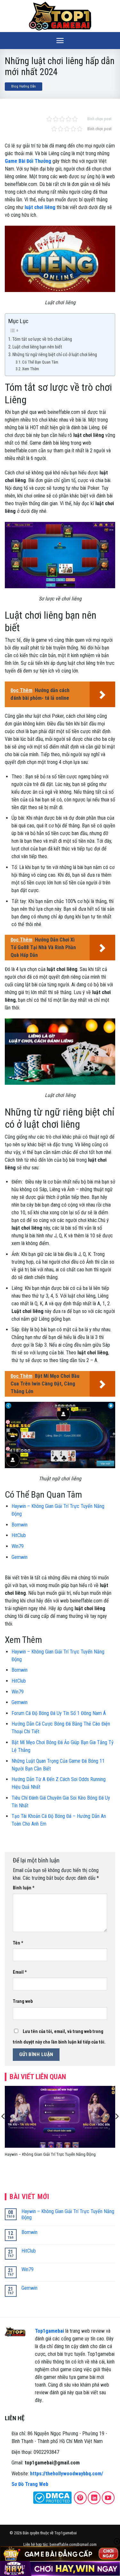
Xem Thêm (31, 369)
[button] (60, 41)
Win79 (18, 1546)
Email (20, 1972)
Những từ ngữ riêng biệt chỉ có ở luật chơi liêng (55, 355)
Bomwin (20, 1525)
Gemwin (20, 1557)
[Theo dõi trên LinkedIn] (94, 2498)
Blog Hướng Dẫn (24, 86)
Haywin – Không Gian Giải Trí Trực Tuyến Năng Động (50, 2154)
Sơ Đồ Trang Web (30, 2484)
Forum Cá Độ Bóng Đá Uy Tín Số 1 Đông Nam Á (59, 1713)
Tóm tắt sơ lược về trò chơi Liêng (43, 339)
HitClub (19, 1535)
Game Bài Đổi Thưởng (28, 161)
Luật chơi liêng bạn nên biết (38, 347)
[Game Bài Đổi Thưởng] (60, 16)
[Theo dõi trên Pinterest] (80, 2498)
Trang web (23, 2001)
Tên (18, 1943)
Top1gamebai (49, 2331)
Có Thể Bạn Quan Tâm (40, 362)
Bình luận (24, 1888)
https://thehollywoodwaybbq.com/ (67, 2474)
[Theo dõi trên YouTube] (108, 2498)
